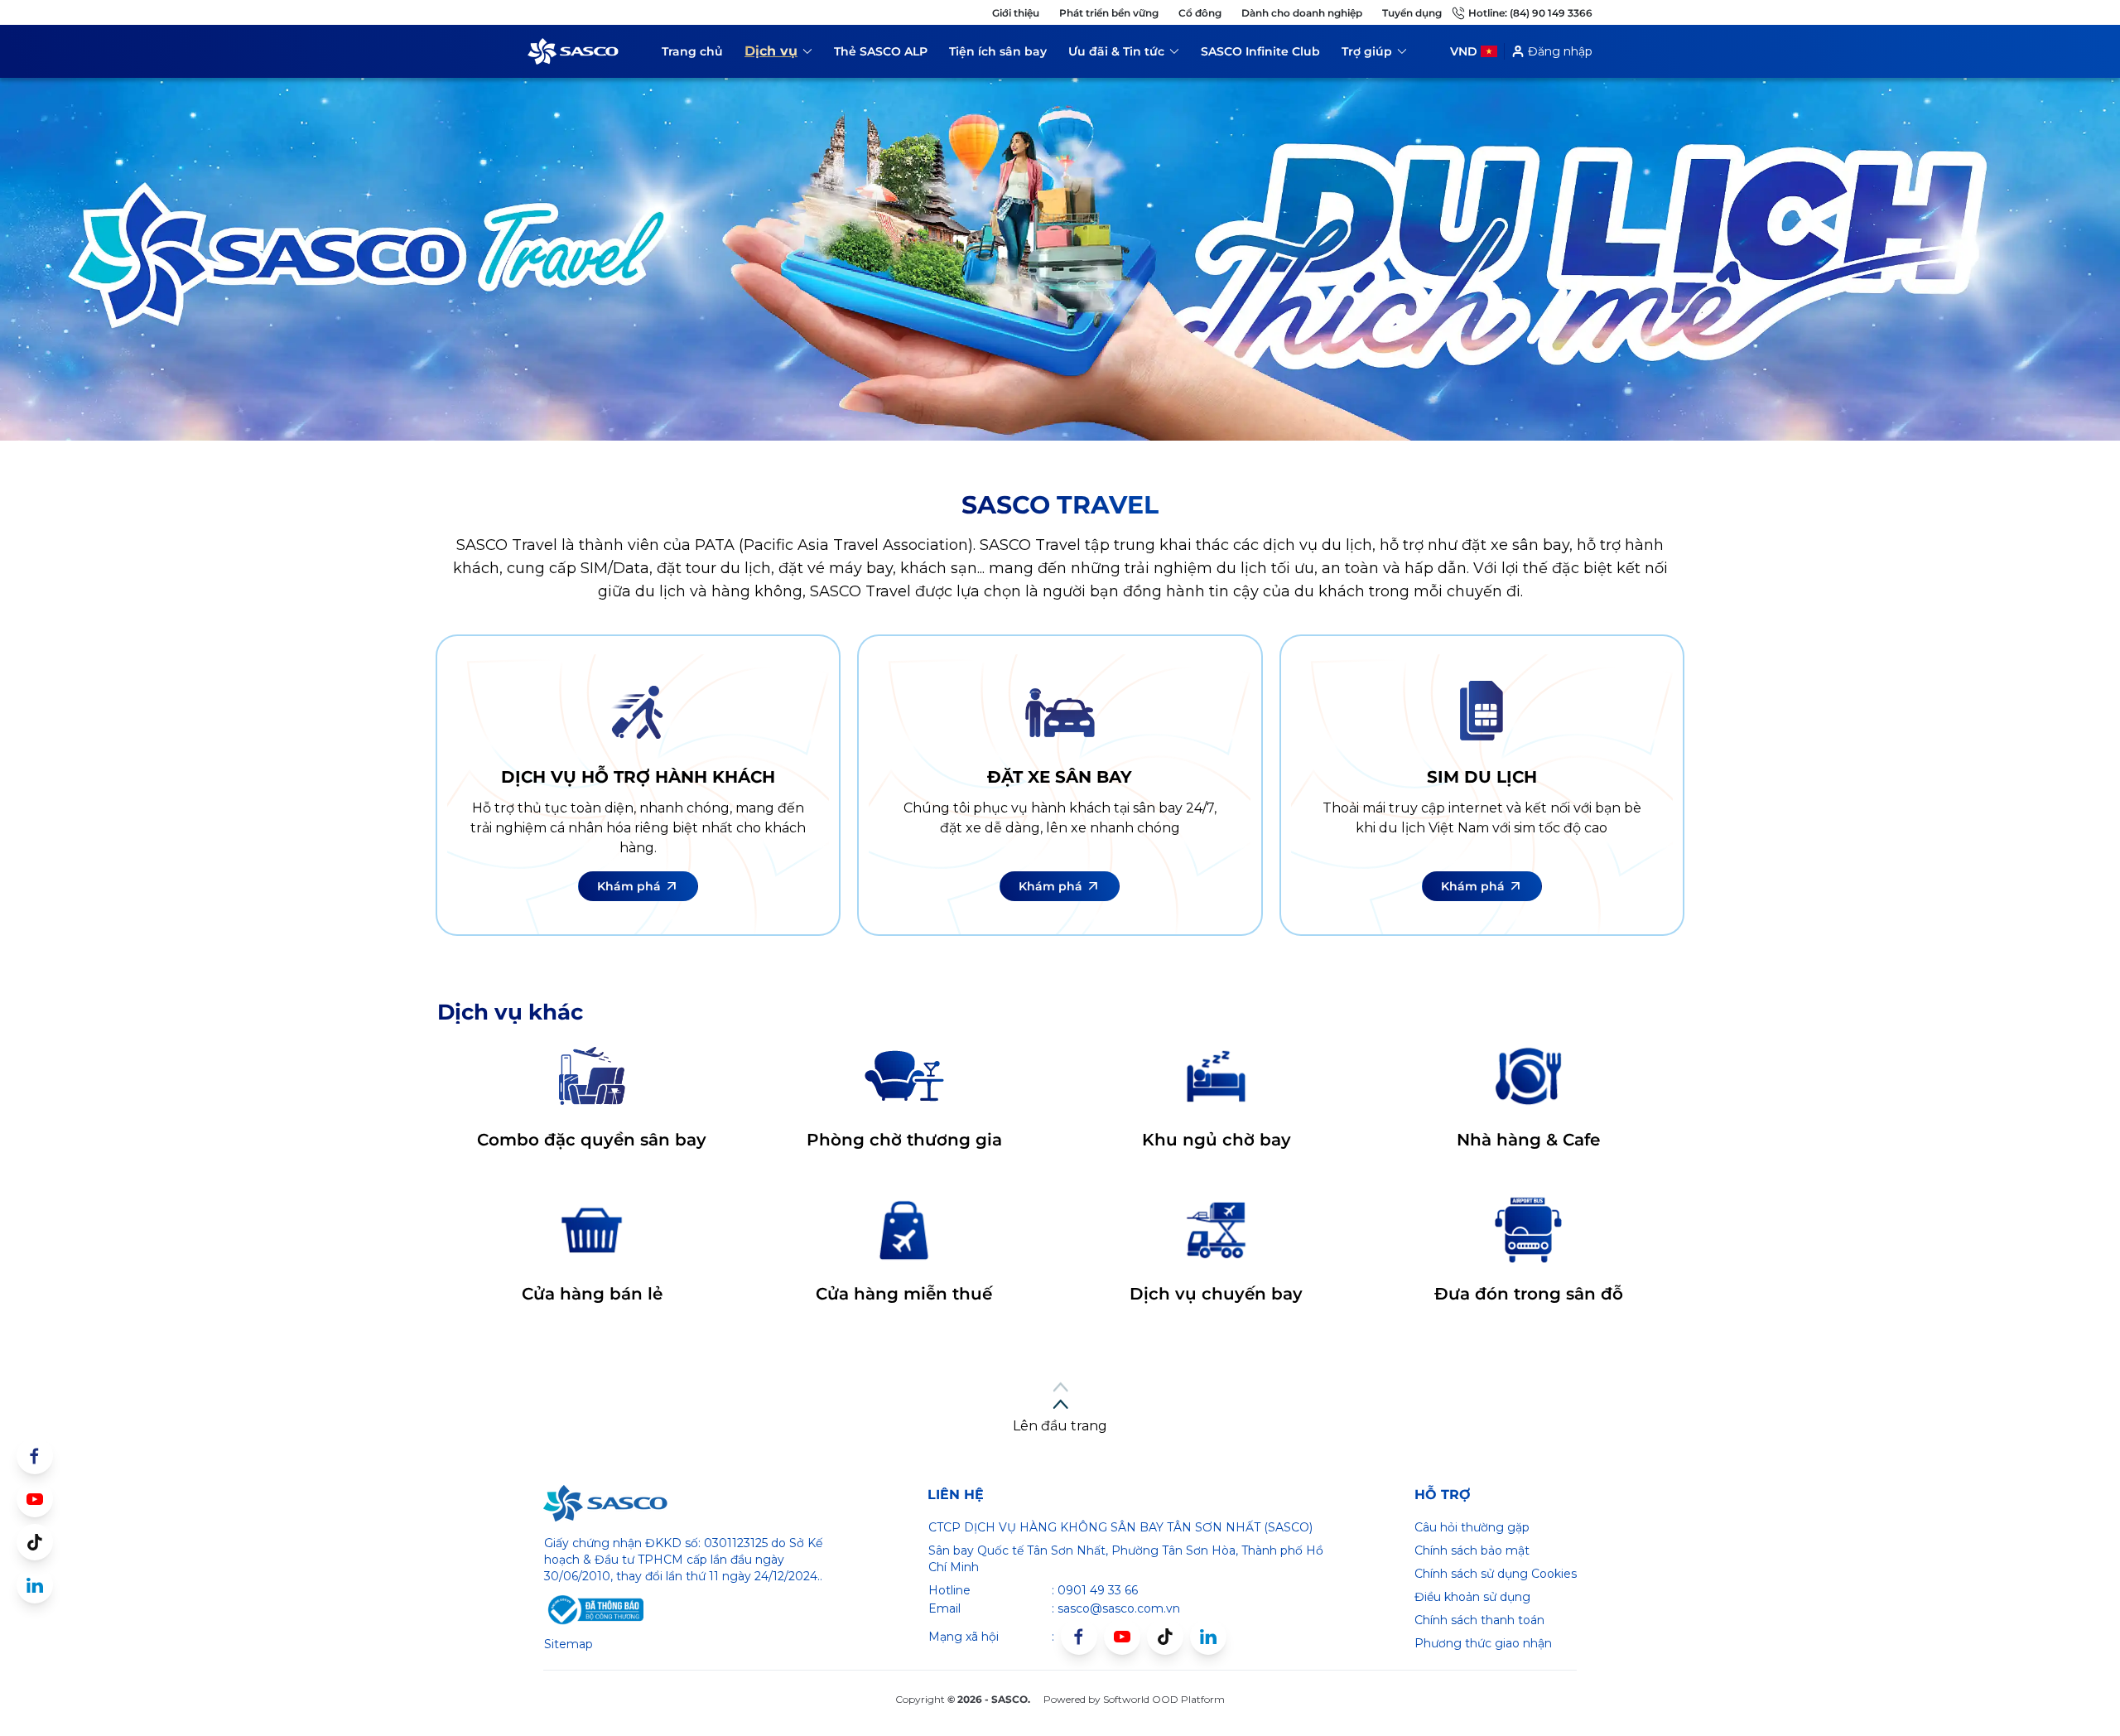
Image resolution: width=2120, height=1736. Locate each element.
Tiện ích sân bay (998, 51)
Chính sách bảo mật (1472, 1550)
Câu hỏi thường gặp (1472, 1527)
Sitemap (569, 1644)
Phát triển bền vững (1109, 13)
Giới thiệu (1016, 13)
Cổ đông (1200, 13)
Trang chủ (692, 51)
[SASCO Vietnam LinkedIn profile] (1208, 1637)
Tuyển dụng (1412, 13)
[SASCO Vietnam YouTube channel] (1122, 1637)
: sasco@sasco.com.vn (1116, 1608)
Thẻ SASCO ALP (881, 51)
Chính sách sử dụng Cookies (1496, 1574)
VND (1464, 51)
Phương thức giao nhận (1483, 1643)
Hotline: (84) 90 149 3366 (1530, 13)
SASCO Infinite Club (1260, 51)
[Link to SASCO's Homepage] (605, 1503)
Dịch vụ (778, 54)
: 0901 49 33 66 (1095, 1590)
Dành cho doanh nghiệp (1302, 13)
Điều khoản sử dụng (1472, 1597)
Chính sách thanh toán (1479, 1620)
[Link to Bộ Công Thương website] (594, 1610)
